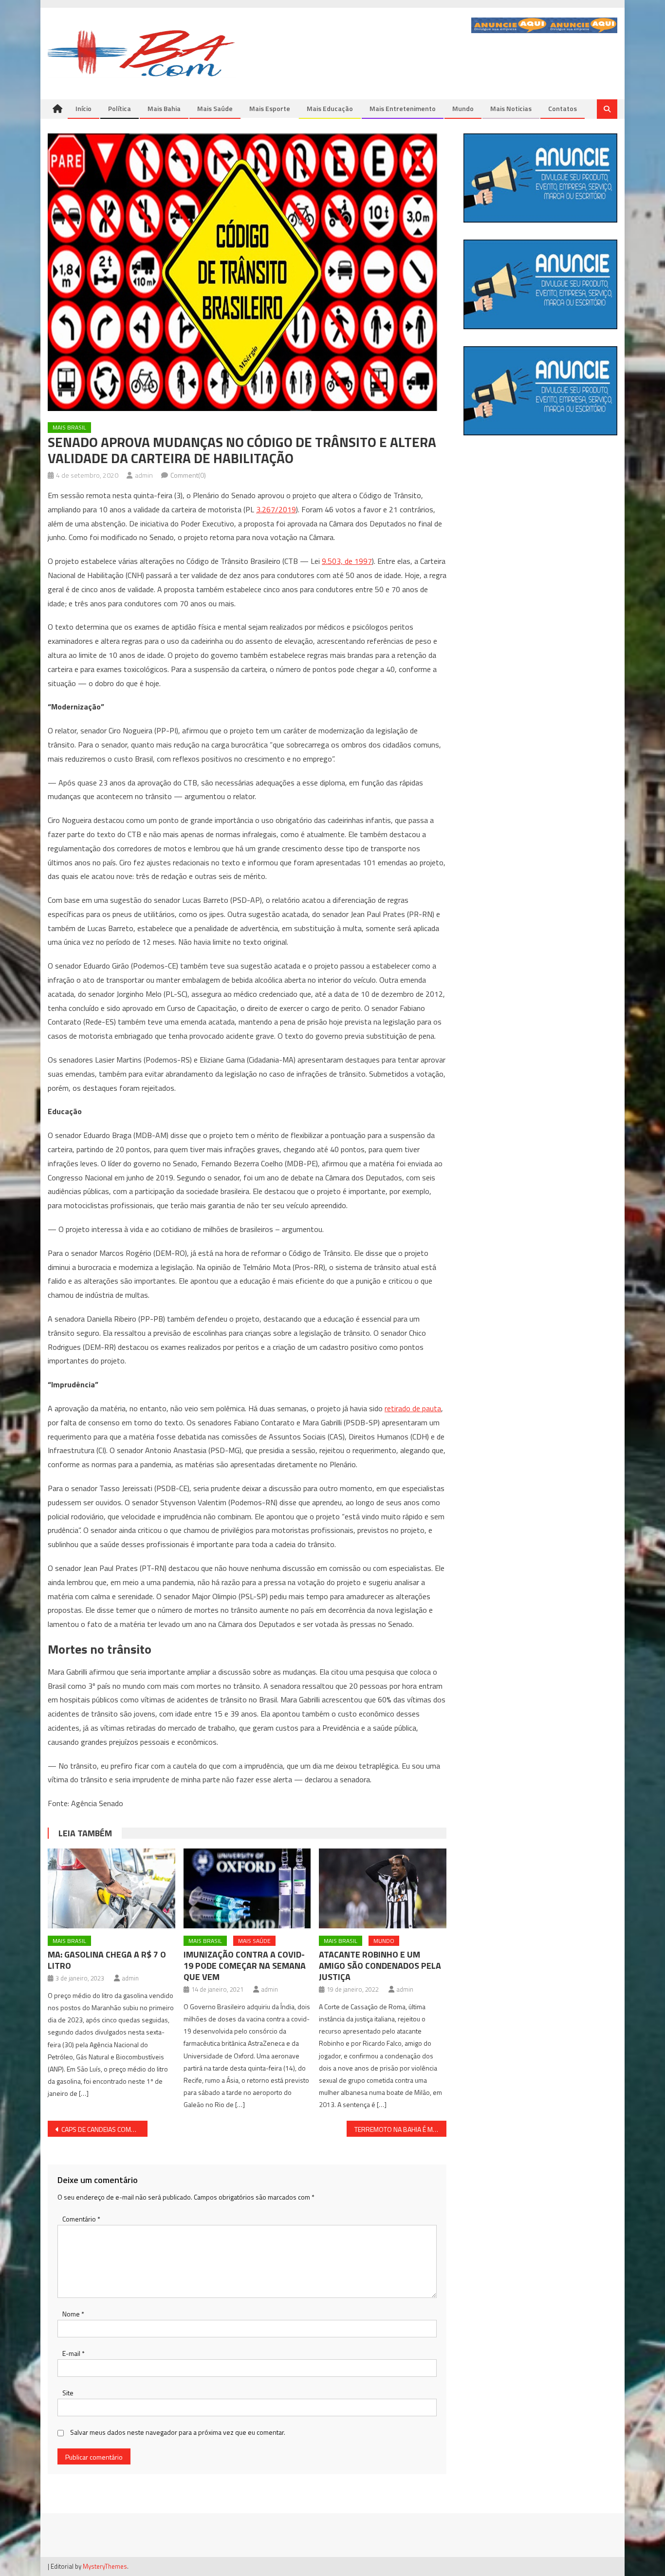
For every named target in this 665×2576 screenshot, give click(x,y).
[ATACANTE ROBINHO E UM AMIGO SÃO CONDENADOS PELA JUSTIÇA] (383, 1888)
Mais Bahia (164, 108)
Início (83, 108)
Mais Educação (330, 108)
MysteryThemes (105, 2566)
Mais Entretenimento (403, 108)
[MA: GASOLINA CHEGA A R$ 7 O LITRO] (111, 1888)
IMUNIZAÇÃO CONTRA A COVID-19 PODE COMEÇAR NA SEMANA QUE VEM (245, 1966)
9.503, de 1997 (347, 561)
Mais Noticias (511, 108)
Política (120, 108)
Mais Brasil (69, 427)
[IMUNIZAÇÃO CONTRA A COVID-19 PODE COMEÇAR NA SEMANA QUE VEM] (247, 1888)
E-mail (74, 2353)
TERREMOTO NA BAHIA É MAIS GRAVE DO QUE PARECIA (400, 2129)
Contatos (563, 108)
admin (144, 475)
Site (68, 2393)
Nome (73, 2314)
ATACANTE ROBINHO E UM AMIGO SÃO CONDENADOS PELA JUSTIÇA (380, 1966)
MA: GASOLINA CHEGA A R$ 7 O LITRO (107, 1960)
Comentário (81, 2219)
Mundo (463, 108)
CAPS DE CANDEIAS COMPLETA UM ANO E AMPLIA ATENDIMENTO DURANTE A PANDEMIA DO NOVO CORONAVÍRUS (104, 2129)
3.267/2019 (276, 509)
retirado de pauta (413, 1408)
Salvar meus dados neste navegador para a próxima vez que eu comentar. (178, 2432)
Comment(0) (188, 475)
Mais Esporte (270, 108)
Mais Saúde (215, 108)
